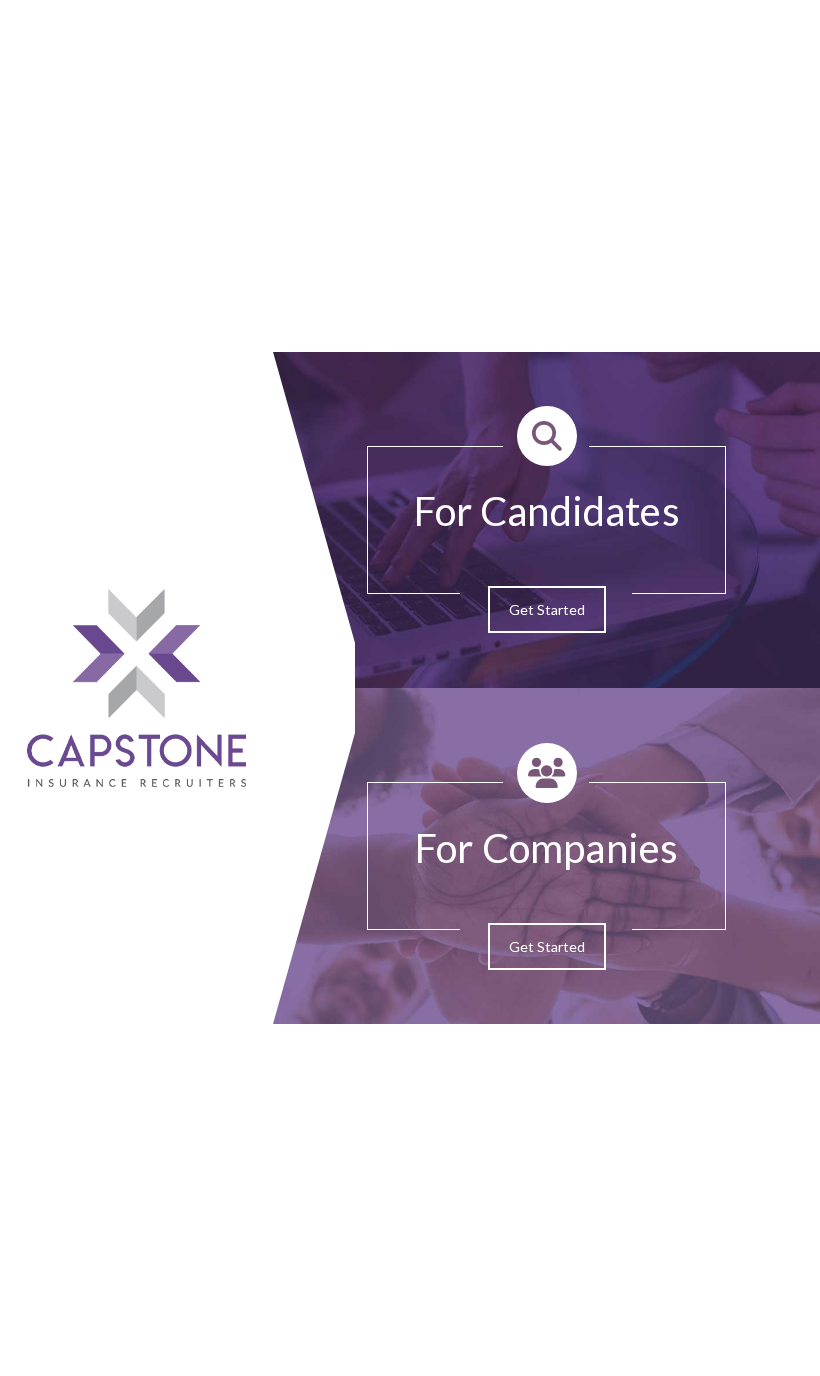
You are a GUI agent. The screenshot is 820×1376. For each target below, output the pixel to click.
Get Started (547, 609)
